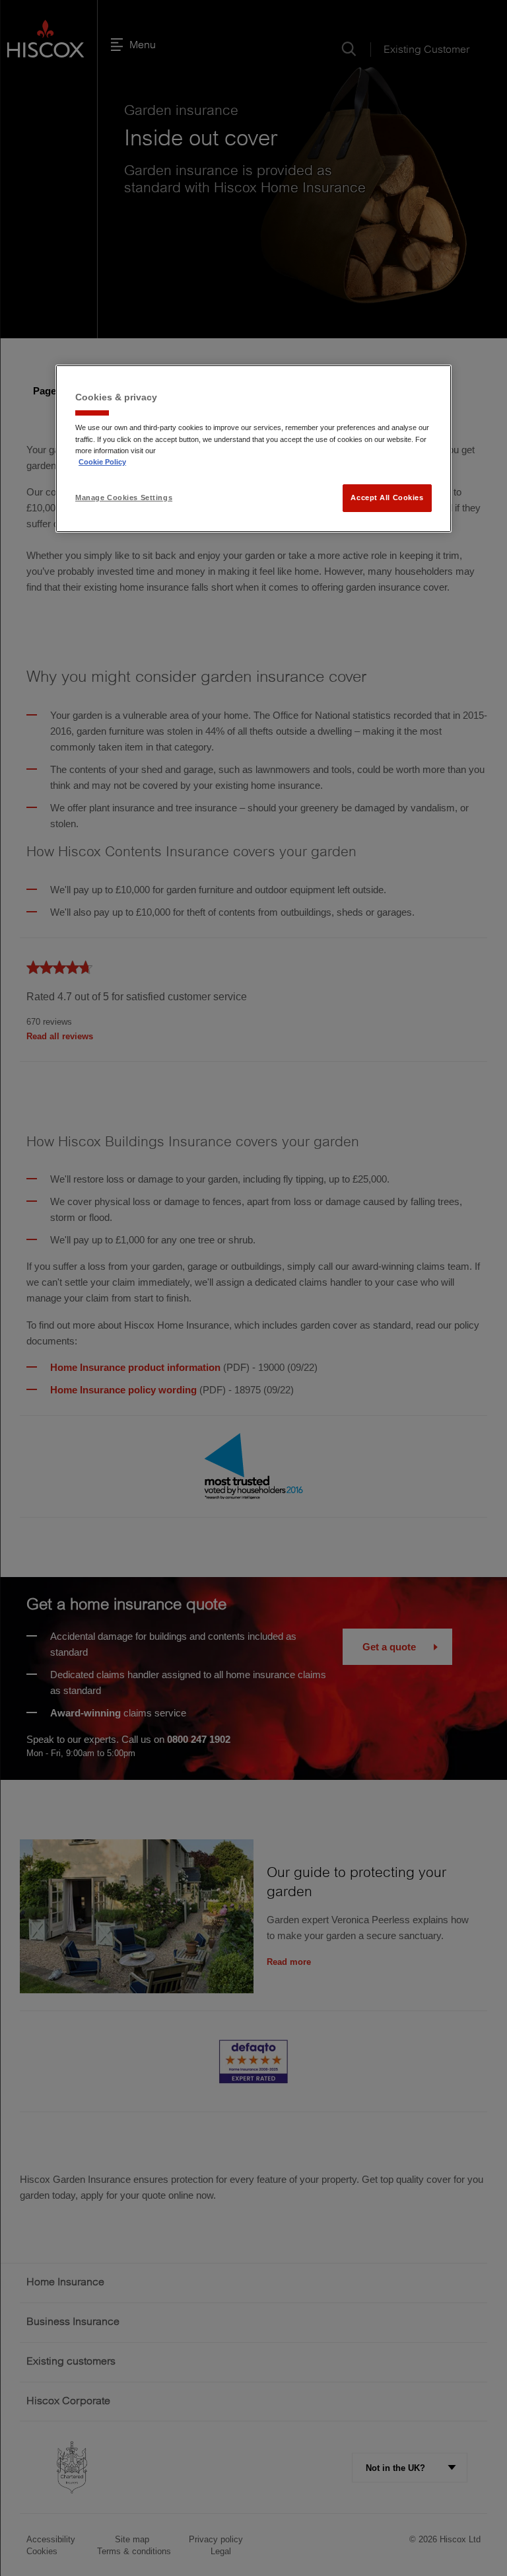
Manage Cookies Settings (124, 497)
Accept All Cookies (387, 497)
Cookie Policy (102, 462)
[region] (253, 449)
